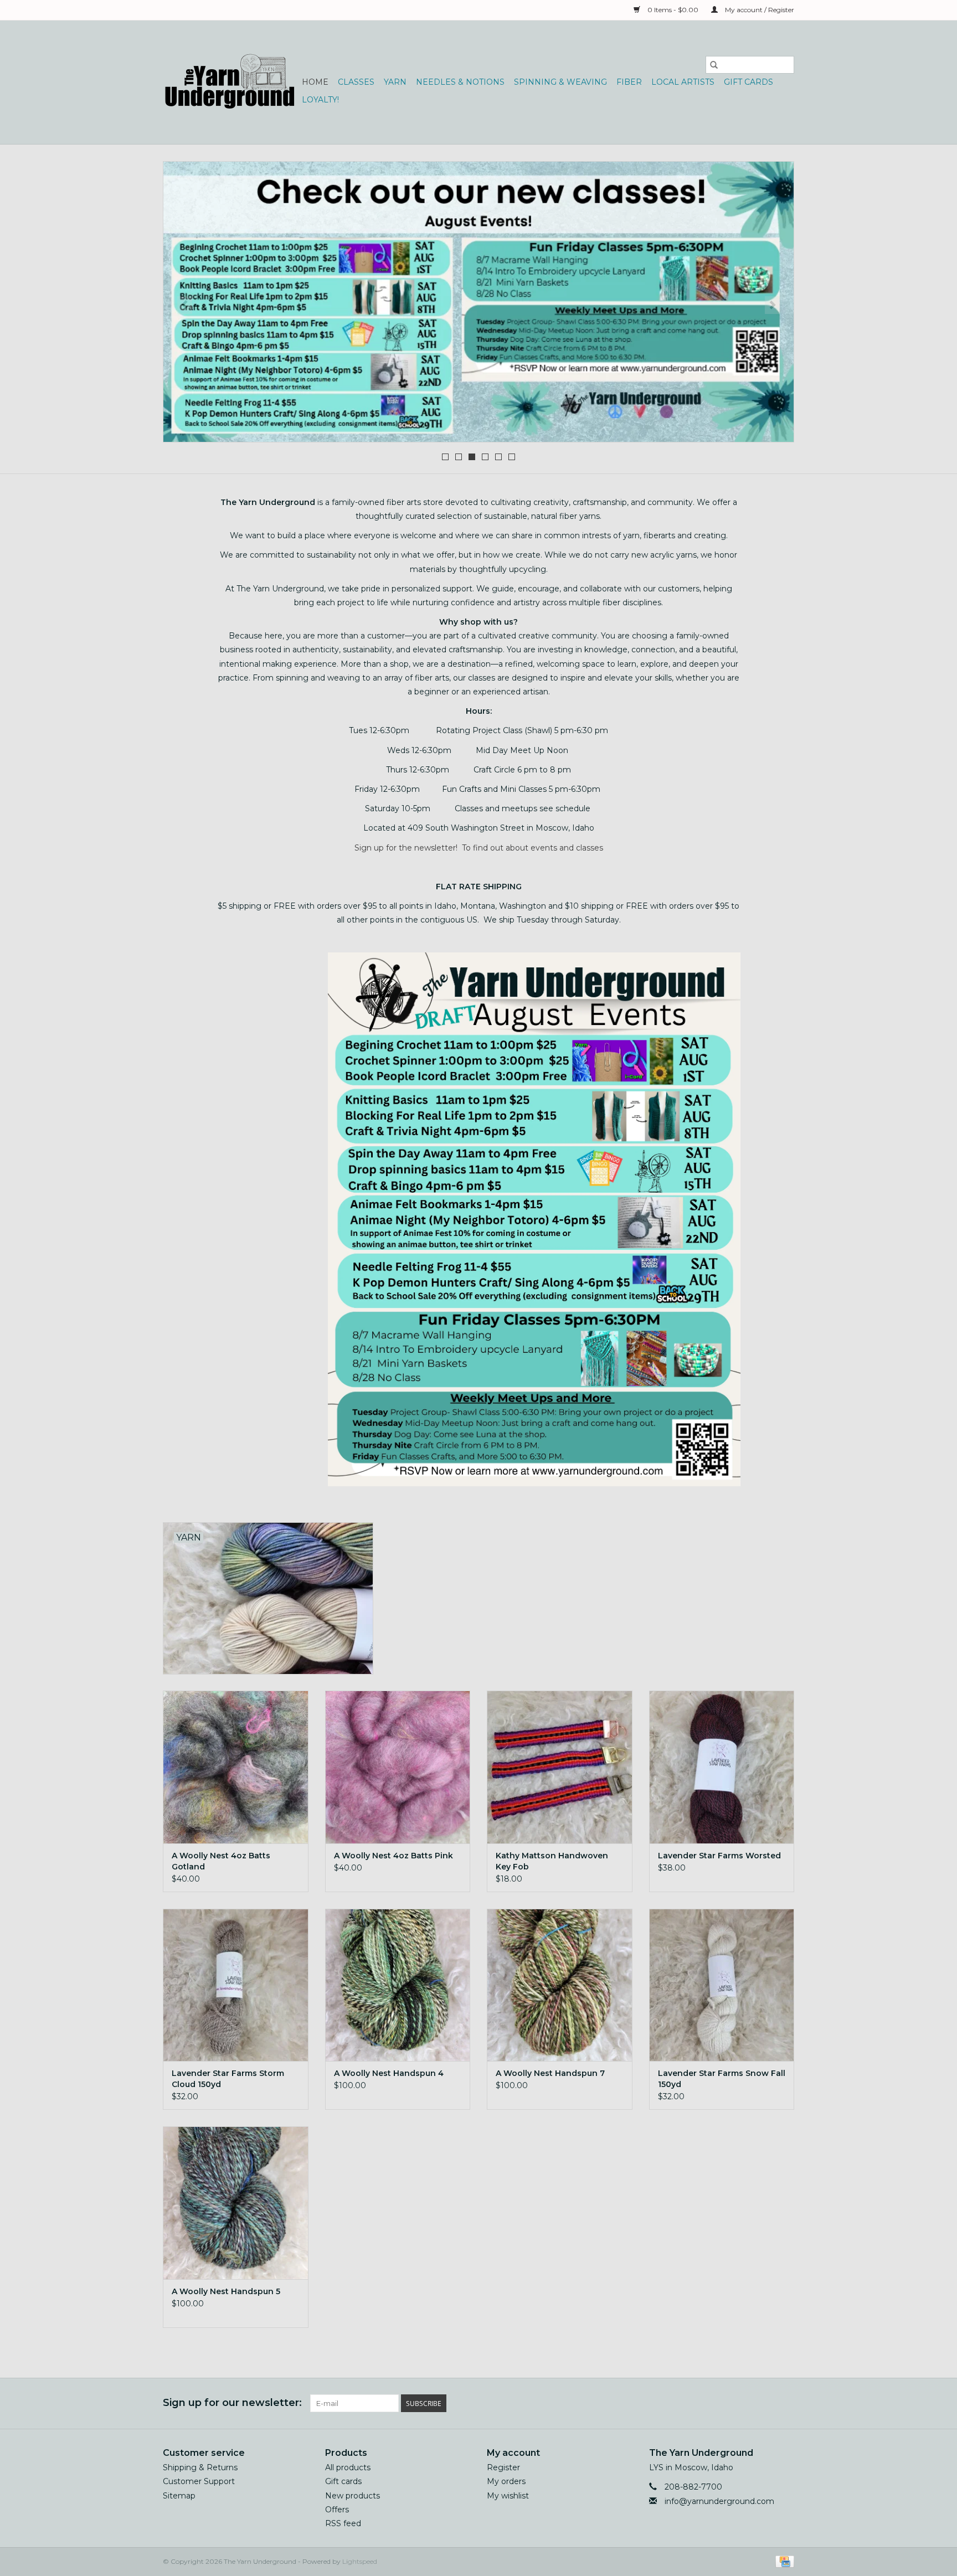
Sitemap (179, 2496)
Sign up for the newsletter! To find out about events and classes (479, 848)
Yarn (395, 82)
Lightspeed (360, 2561)
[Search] (714, 65)
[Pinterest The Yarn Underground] (765, 2403)
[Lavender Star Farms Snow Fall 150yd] (722, 1985)
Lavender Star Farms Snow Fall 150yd (722, 2079)
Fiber (629, 82)
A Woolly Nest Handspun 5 (226, 2291)
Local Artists (683, 82)
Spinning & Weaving (560, 82)
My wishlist (508, 2496)
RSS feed (343, 2523)
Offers (337, 2510)
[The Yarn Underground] (231, 82)
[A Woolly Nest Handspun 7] (560, 1985)
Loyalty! (320, 100)
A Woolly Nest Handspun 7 (550, 2073)
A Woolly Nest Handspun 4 (389, 2073)
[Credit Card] (783, 2561)
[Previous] (185, 305)
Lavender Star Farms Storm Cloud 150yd (228, 2079)
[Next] (772, 305)
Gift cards (748, 82)
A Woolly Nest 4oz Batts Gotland (221, 1861)
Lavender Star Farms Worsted (719, 1856)
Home (315, 82)
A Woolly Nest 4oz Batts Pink (393, 1856)
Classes (356, 82)
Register (503, 2467)
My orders (506, 2481)
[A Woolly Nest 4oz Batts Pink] (398, 1767)
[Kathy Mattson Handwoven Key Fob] (560, 1767)
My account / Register (759, 10)
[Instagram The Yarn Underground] (785, 2403)
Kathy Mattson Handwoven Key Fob (552, 1861)
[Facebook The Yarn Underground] (745, 2403)
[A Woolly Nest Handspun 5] (236, 2203)
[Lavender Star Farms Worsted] (722, 1767)
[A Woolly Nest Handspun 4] (398, 1985)
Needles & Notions (460, 82)
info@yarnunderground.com (719, 2501)
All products (348, 2467)
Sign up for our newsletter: (232, 2403)
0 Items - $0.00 (673, 10)
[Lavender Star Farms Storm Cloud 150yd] (236, 1985)
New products (353, 2496)
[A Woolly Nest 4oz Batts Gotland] (236, 1767)
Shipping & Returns (200, 2467)
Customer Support (199, 2481)
